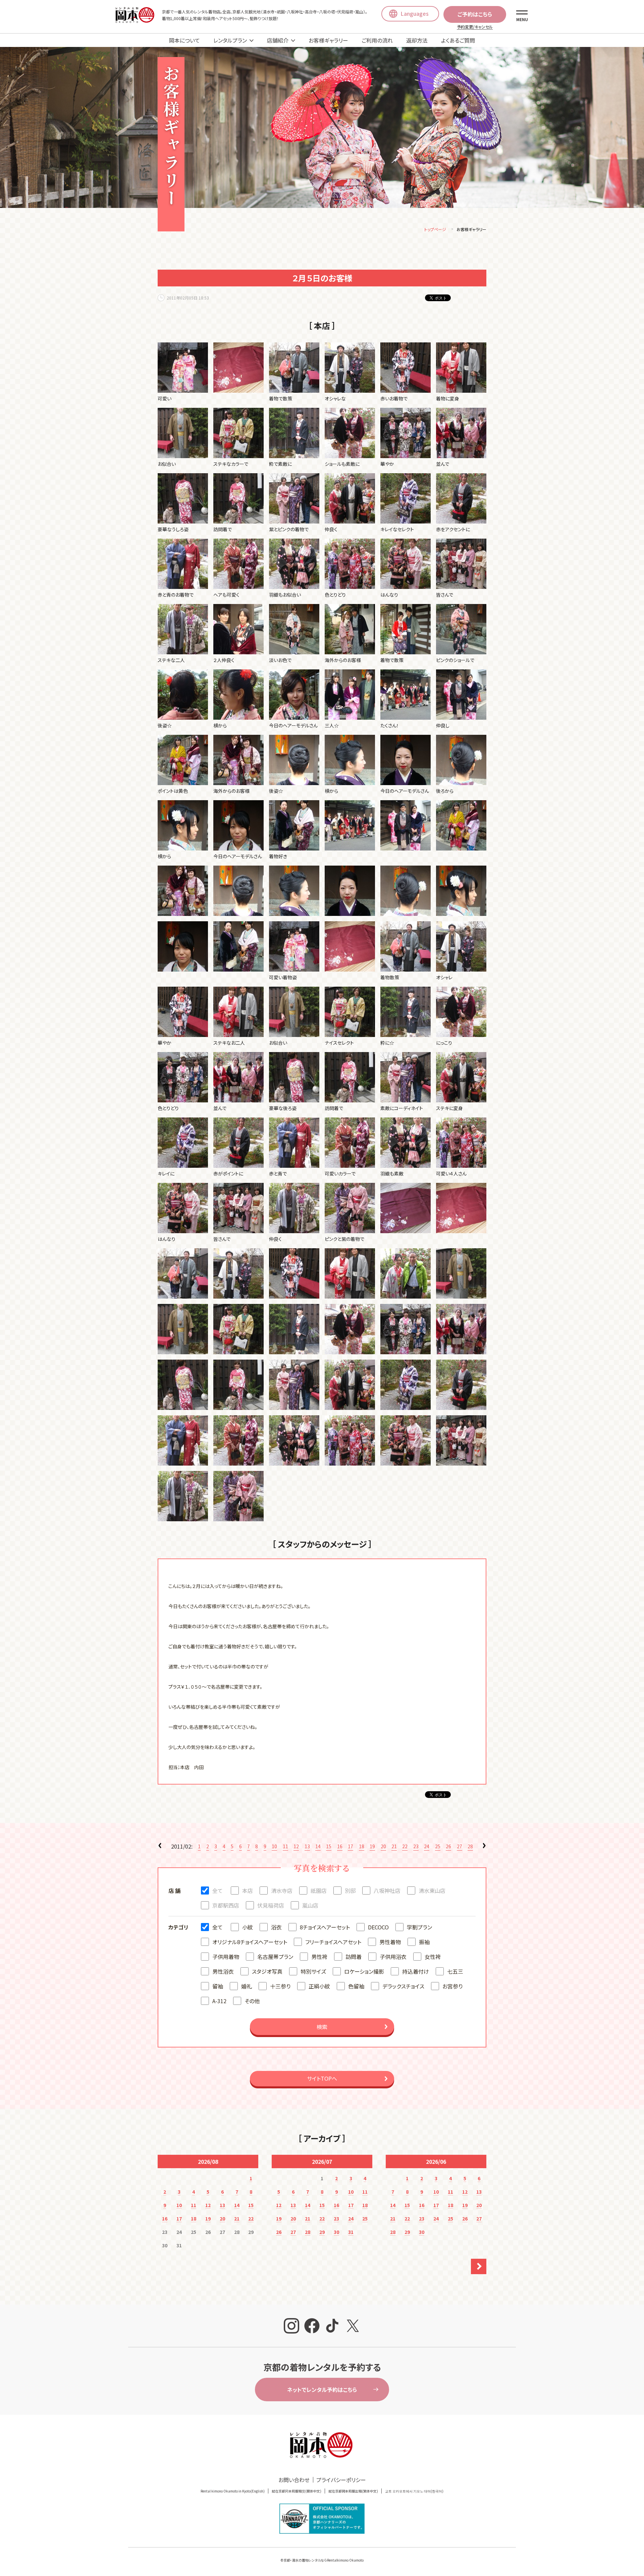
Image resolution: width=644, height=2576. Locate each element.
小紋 (248, 1927)
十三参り (280, 1986)
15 (329, 1846)
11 (285, 1846)
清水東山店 (432, 1890)
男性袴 (319, 1957)
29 (322, 2232)
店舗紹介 (278, 40)
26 (448, 1846)
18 (362, 1846)
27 (460, 1846)
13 (307, 1846)
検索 (322, 2027)
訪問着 (354, 1957)
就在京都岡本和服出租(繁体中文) (353, 2491)
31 (351, 2232)
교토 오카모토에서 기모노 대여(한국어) (414, 2491)
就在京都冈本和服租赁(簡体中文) (297, 2491)
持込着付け (416, 1971)
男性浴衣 (223, 1971)
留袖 (218, 1986)
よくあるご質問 (458, 40)
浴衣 (276, 1927)
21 (394, 1846)
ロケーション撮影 (364, 1971)
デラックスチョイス (403, 1986)
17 (351, 1846)
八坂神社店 (387, 1890)
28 (470, 1846)
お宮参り (452, 1986)
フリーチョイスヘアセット (333, 1942)
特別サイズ (313, 1971)
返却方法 (417, 40)
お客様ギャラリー (328, 40)
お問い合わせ (294, 2480)
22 (405, 1846)
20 (383, 1846)
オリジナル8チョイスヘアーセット (250, 1942)
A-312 (219, 2001)
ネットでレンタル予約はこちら (322, 2390)
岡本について (184, 40)
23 (416, 1846)
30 (336, 2232)
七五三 (455, 1971)
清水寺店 (282, 1890)
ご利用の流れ (377, 40)
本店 (248, 1890)
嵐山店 (310, 1905)
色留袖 (356, 1986)
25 (438, 1846)
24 (427, 1846)
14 (318, 1846)
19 (372, 1846)
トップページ (435, 229)
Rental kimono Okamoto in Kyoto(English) (233, 2491)
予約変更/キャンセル (475, 27)
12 (296, 1846)
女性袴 (433, 1957)
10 (274, 1846)
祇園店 (319, 1890)
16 (340, 1846)
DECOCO (378, 1927)
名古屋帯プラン (275, 1957)
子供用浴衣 (393, 1957)
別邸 (350, 1890)
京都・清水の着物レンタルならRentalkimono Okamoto (324, 2560)
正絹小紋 (319, 1986)
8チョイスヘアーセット (325, 1927)
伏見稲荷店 (271, 1905)
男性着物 (390, 1942)
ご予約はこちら (475, 14)
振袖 (424, 1942)
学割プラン (419, 1927)
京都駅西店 (226, 1905)
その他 (252, 2001)
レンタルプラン (230, 40)
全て (218, 1890)
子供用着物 (226, 1957)
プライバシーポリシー (341, 2480)
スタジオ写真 (267, 1971)
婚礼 (247, 1986)
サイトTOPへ (322, 2078)
